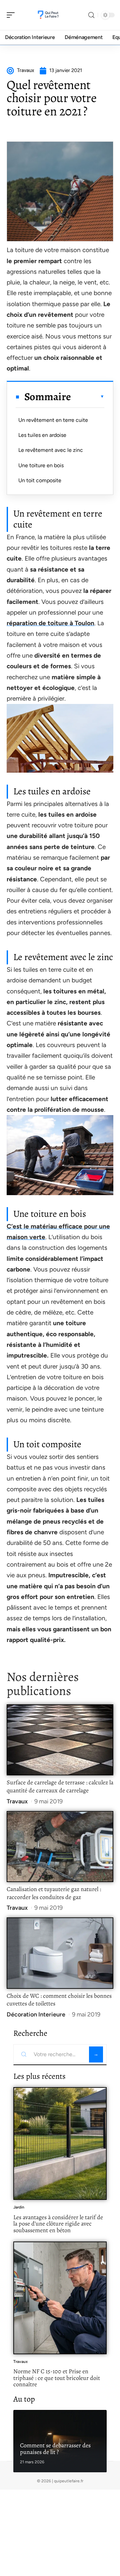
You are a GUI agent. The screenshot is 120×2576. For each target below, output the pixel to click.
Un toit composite (40, 480)
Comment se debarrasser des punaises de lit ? (55, 2449)
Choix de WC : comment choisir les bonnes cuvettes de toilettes (59, 2000)
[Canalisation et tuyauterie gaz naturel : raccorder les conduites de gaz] (60, 1847)
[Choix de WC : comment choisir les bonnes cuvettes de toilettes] (60, 1953)
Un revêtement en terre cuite (53, 420)
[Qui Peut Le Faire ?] (48, 15)
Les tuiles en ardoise (42, 435)
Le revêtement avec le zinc (51, 450)
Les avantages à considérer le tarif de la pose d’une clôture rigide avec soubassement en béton (58, 2224)
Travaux (17, 1801)
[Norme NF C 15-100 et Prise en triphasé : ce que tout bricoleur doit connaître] (60, 2298)
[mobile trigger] (12, 15)
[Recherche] (91, 15)
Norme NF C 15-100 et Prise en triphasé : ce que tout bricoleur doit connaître (57, 2378)
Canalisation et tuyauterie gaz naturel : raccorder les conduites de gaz (54, 1893)
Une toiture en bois (41, 465)
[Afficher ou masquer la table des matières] (88, 396)
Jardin (19, 2207)
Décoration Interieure (36, 2014)
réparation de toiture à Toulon (50, 623)
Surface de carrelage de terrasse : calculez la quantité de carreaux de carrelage (60, 1786)
